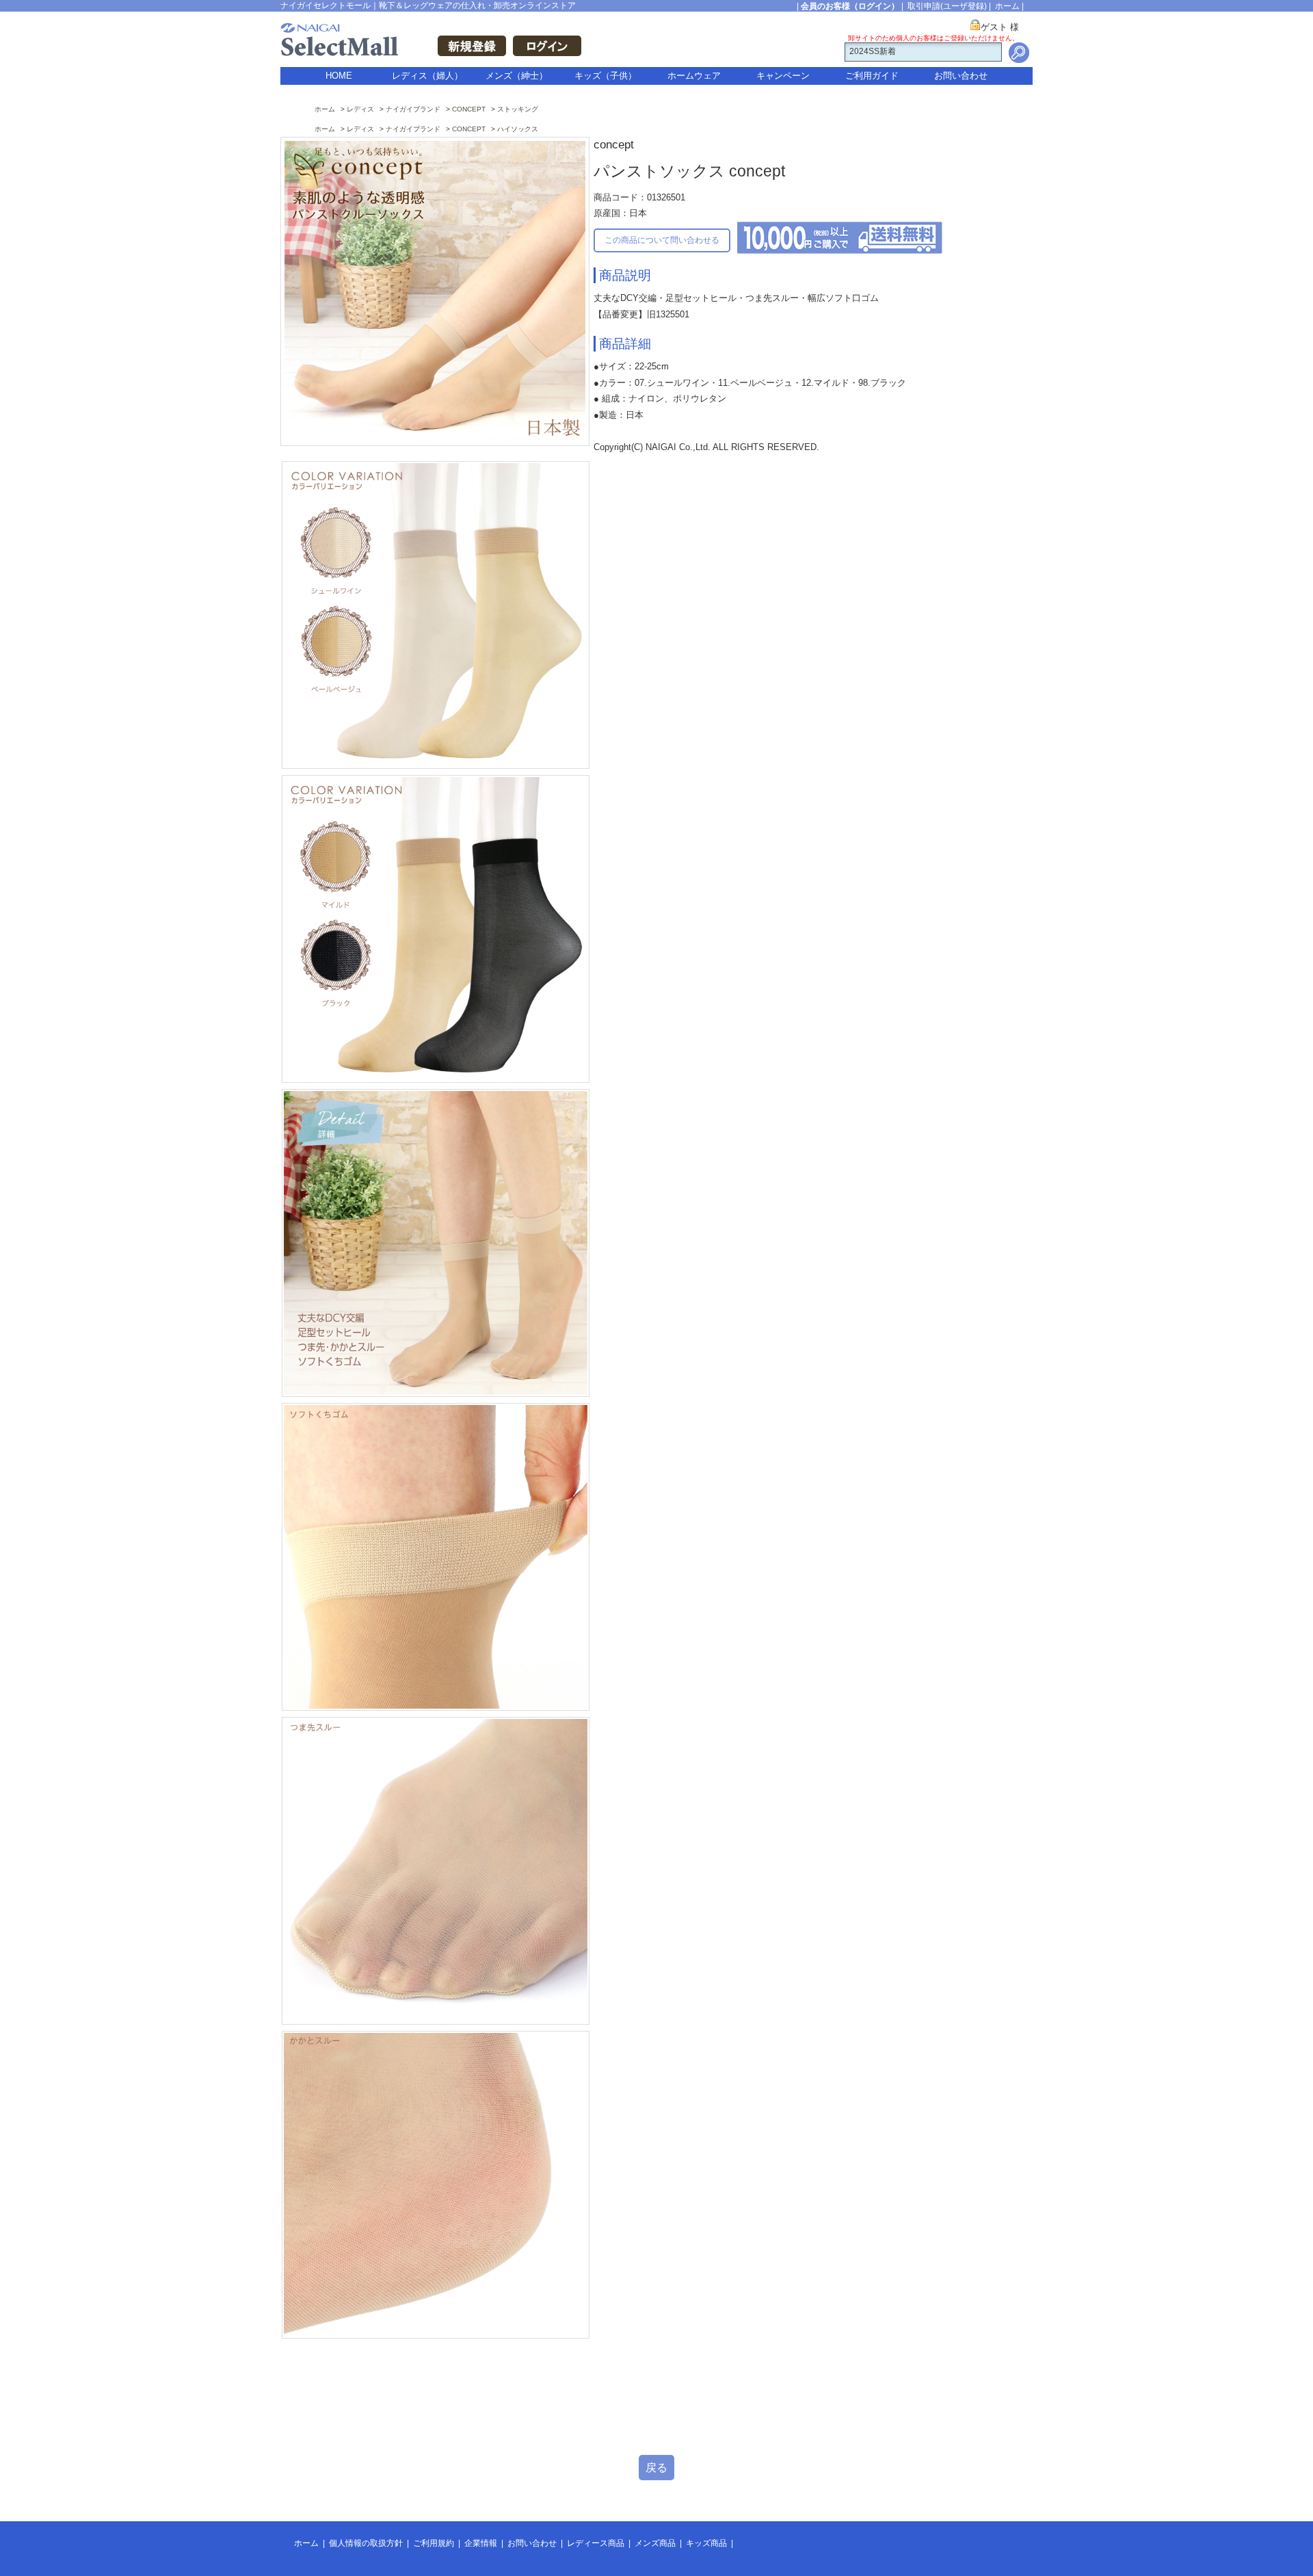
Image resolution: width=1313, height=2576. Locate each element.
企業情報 (481, 2543)
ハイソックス (518, 129)
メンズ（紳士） (517, 76)
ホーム (1007, 6)
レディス (360, 109)
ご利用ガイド (872, 76)
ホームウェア (694, 76)
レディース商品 (596, 2543)
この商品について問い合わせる (662, 240)
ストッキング (518, 109)
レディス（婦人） (427, 76)
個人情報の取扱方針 (366, 2543)
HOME (339, 76)
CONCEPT (469, 109)
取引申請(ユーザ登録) (947, 6)
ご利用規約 (434, 2543)
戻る (656, 2468)
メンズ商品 (655, 2543)
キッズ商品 (706, 2543)
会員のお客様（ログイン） (850, 6)
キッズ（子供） (606, 76)
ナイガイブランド (413, 109)
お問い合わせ (961, 76)
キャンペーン (783, 76)
